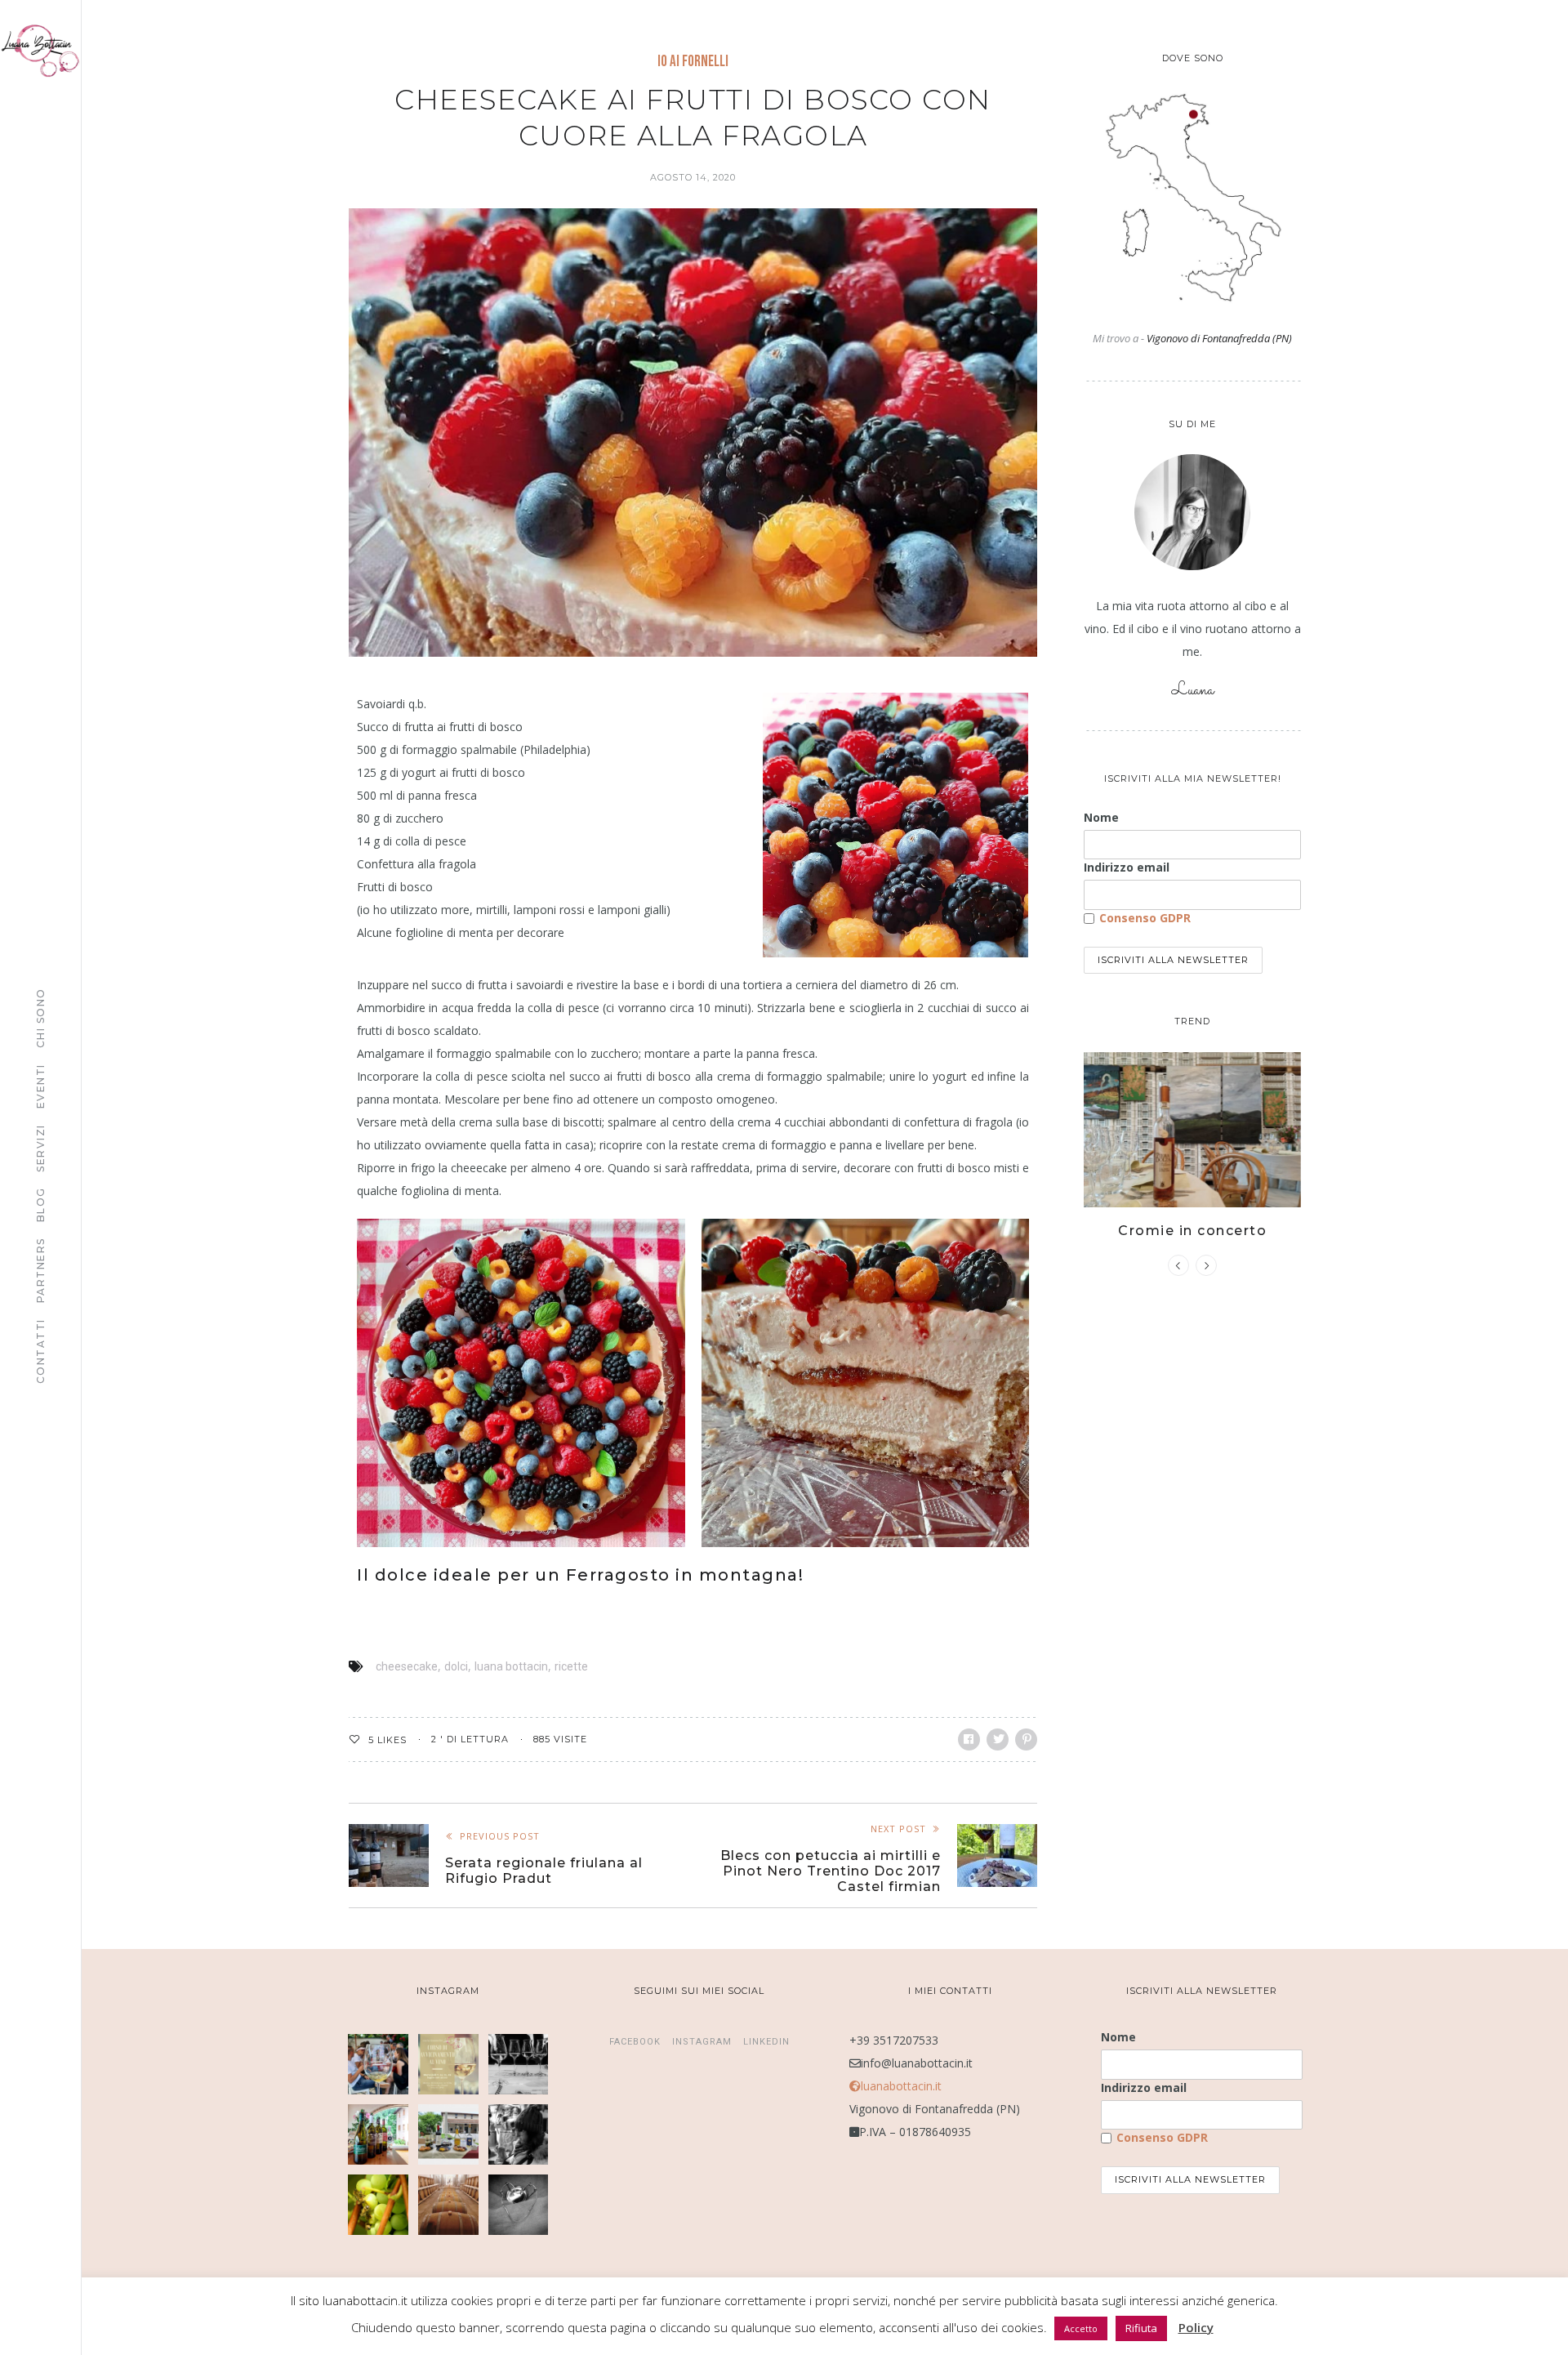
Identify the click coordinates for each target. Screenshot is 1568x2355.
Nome (1101, 817)
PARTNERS (40, 1270)
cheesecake (407, 1666)
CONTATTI (40, 1351)
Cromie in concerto (1192, 1231)
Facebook (635, 2042)
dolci (456, 1666)
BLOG (40, 1204)
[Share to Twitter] (998, 1739)
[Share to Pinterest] (1026, 1739)
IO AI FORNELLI (693, 62)
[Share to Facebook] (969, 1739)
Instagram (702, 2042)
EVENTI (40, 1086)
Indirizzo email (1127, 867)
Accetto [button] (1081, 2328)
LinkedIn (766, 2042)
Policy (1196, 2327)
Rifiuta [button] (1141, 2328)
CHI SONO (40, 1018)
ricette (571, 1666)
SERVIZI (40, 1148)
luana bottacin (511, 1666)
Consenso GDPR (1145, 918)
